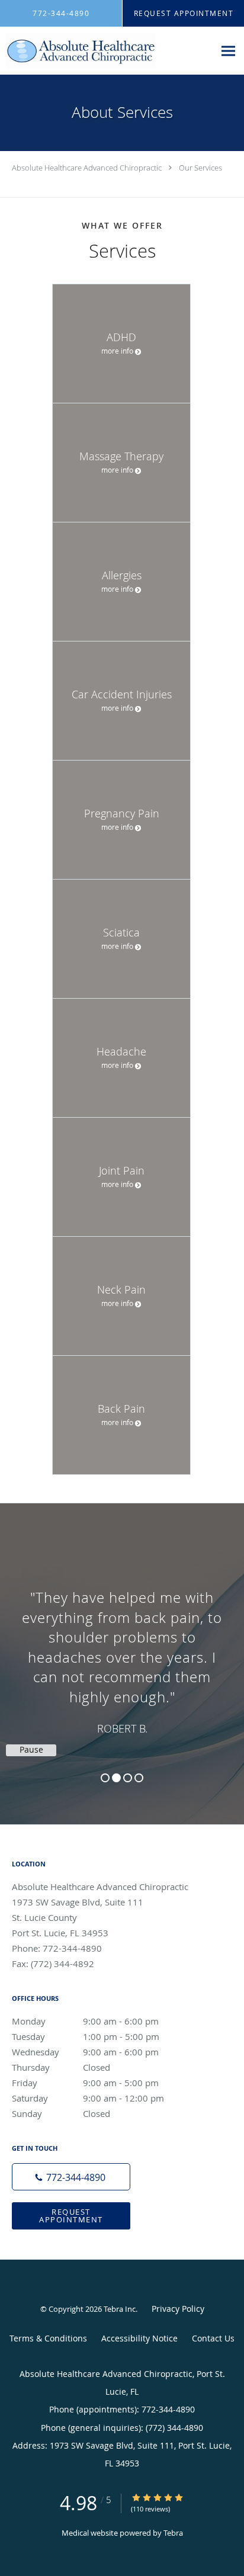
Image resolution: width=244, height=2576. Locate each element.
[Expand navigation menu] (228, 51)
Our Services (200, 168)
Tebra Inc (120, 2309)
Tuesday (86, 2036)
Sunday (61, 2113)
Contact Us (213, 2338)
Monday (85, 2021)
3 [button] (128, 1778)
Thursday (61, 2067)
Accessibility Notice (139, 2338)
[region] (122, 1652)
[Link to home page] (107, 51)
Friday (85, 2083)
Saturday (88, 2098)
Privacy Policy (178, 2309)
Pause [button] (31, 1750)
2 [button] (116, 1778)
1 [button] (105, 1778)
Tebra (173, 2533)
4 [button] (139, 1778)
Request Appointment (71, 2216)
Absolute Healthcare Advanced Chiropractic (87, 168)
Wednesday (85, 2052)
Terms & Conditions (48, 2338)
